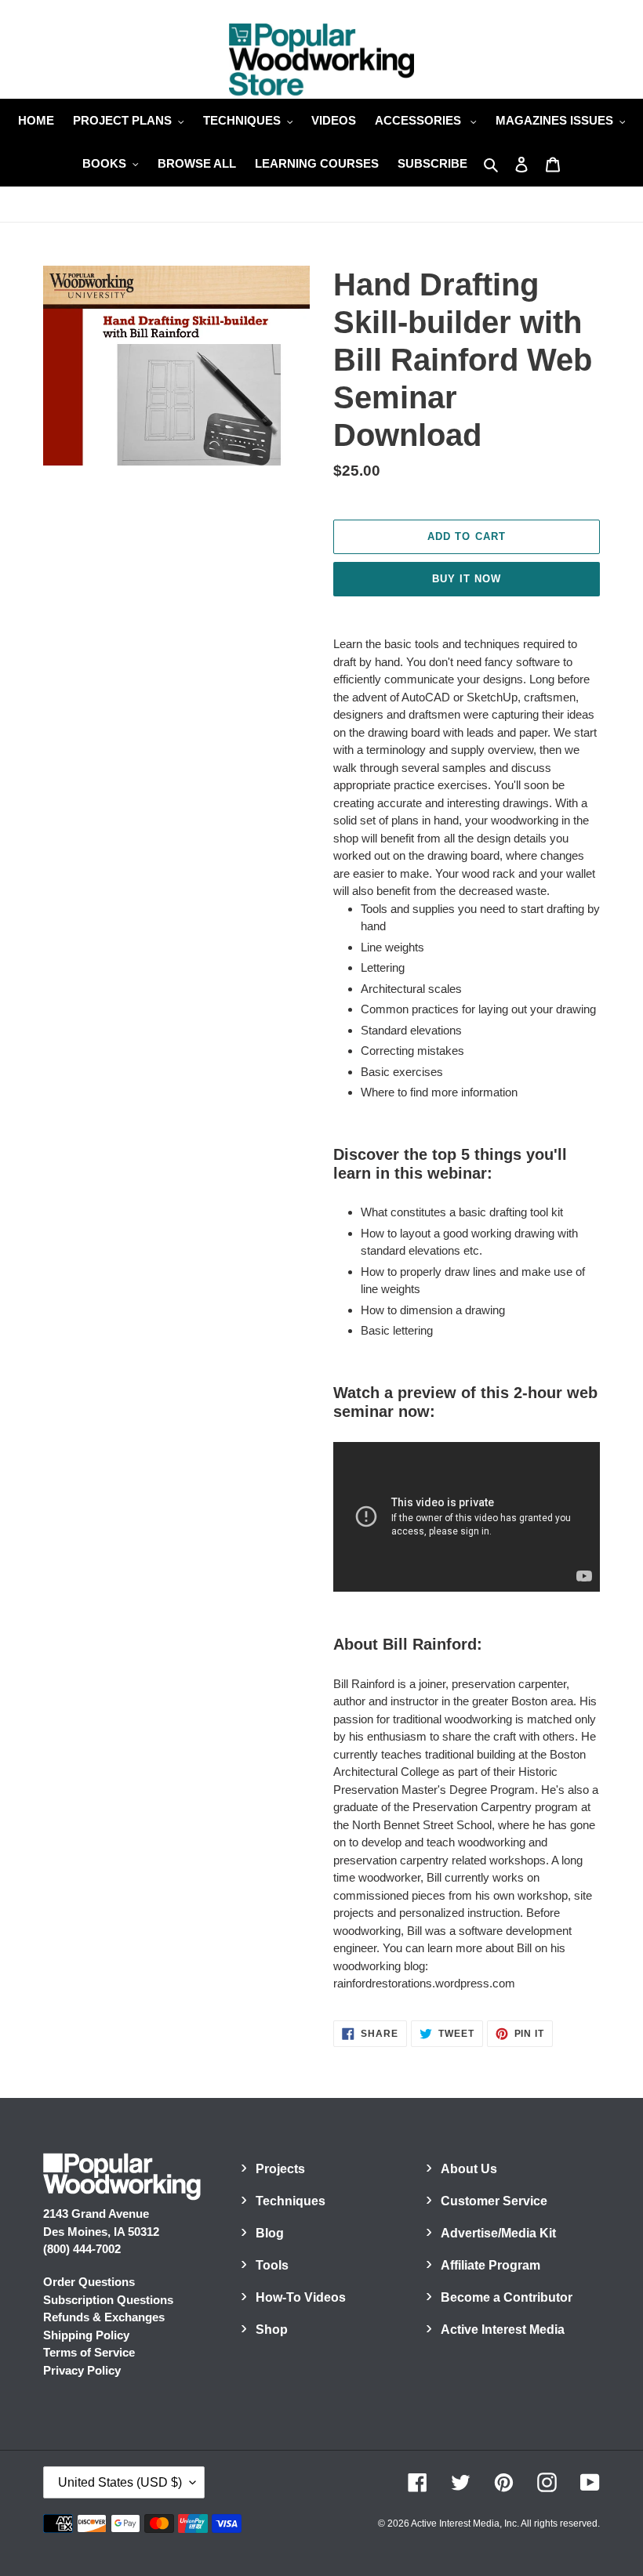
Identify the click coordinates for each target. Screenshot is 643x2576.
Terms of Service (89, 2352)
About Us (469, 2169)
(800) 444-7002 (82, 2249)
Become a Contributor (507, 2297)
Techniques (291, 2201)
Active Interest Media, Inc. (465, 2523)
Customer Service (494, 2201)
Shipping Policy (86, 2335)
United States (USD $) (120, 2482)
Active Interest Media (503, 2330)
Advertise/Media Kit (498, 2233)
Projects (280, 2169)
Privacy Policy (82, 2370)
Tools (272, 2265)
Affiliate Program (490, 2265)
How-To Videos (301, 2297)
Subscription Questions (108, 2300)
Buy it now (467, 579)
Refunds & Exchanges (104, 2317)
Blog (270, 2233)
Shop (272, 2330)
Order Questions (89, 2282)
